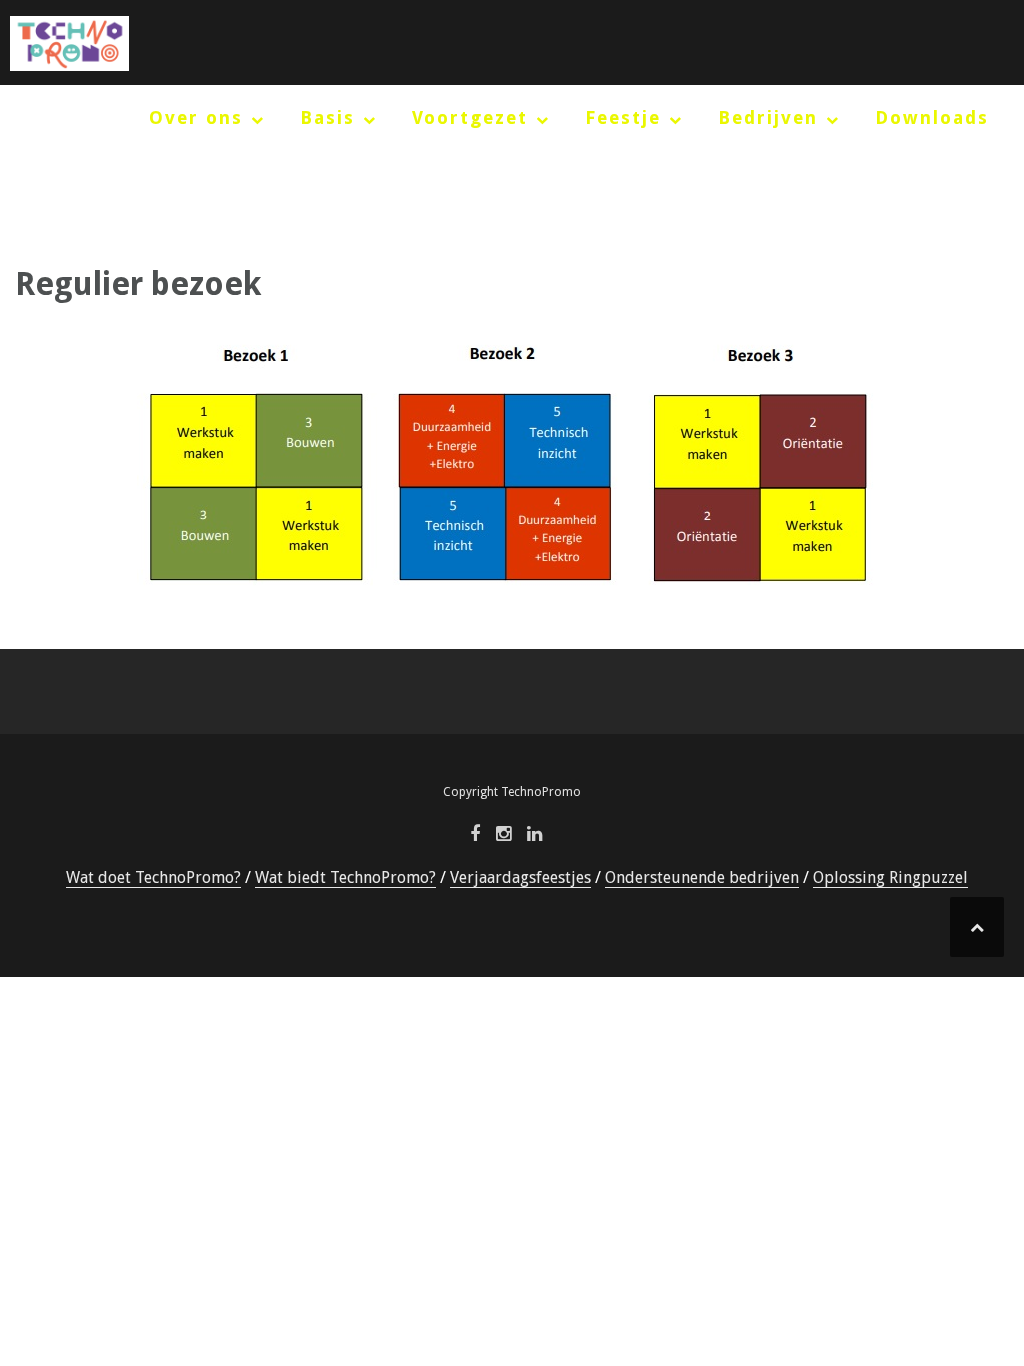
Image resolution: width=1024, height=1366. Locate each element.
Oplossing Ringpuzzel (890, 877)
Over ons (196, 117)
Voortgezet (470, 117)
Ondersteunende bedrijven (702, 877)
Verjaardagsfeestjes (520, 877)
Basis (327, 117)
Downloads (932, 117)
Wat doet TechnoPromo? (153, 877)
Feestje (623, 117)
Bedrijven (768, 117)
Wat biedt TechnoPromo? (345, 877)
